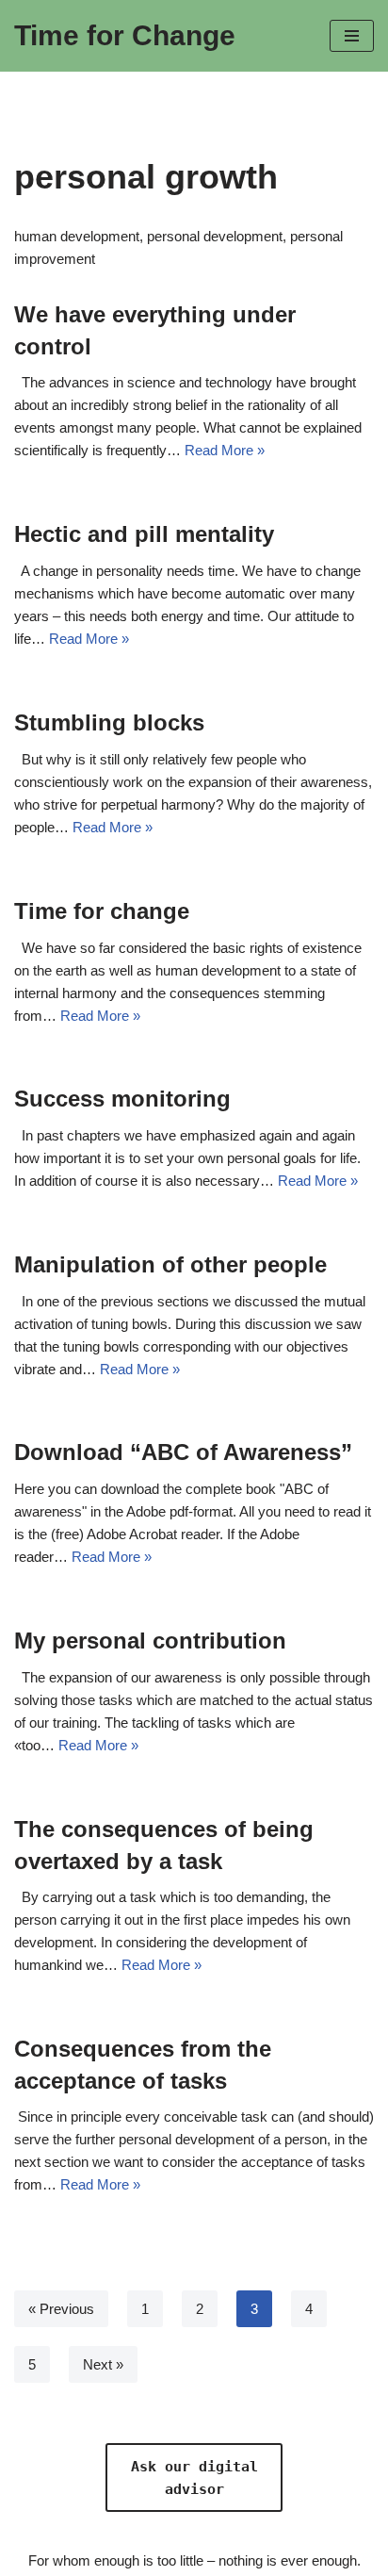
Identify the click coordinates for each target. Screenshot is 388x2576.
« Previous (61, 2309)
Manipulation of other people (170, 1264)
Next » (103, 2364)
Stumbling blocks (109, 722)
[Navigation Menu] (352, 36)
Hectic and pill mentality (144, 534)
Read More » (225, 450)
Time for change (102, 911)
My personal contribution (150, 1641)
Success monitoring (122, 1099)
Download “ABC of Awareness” (183, 1452)
